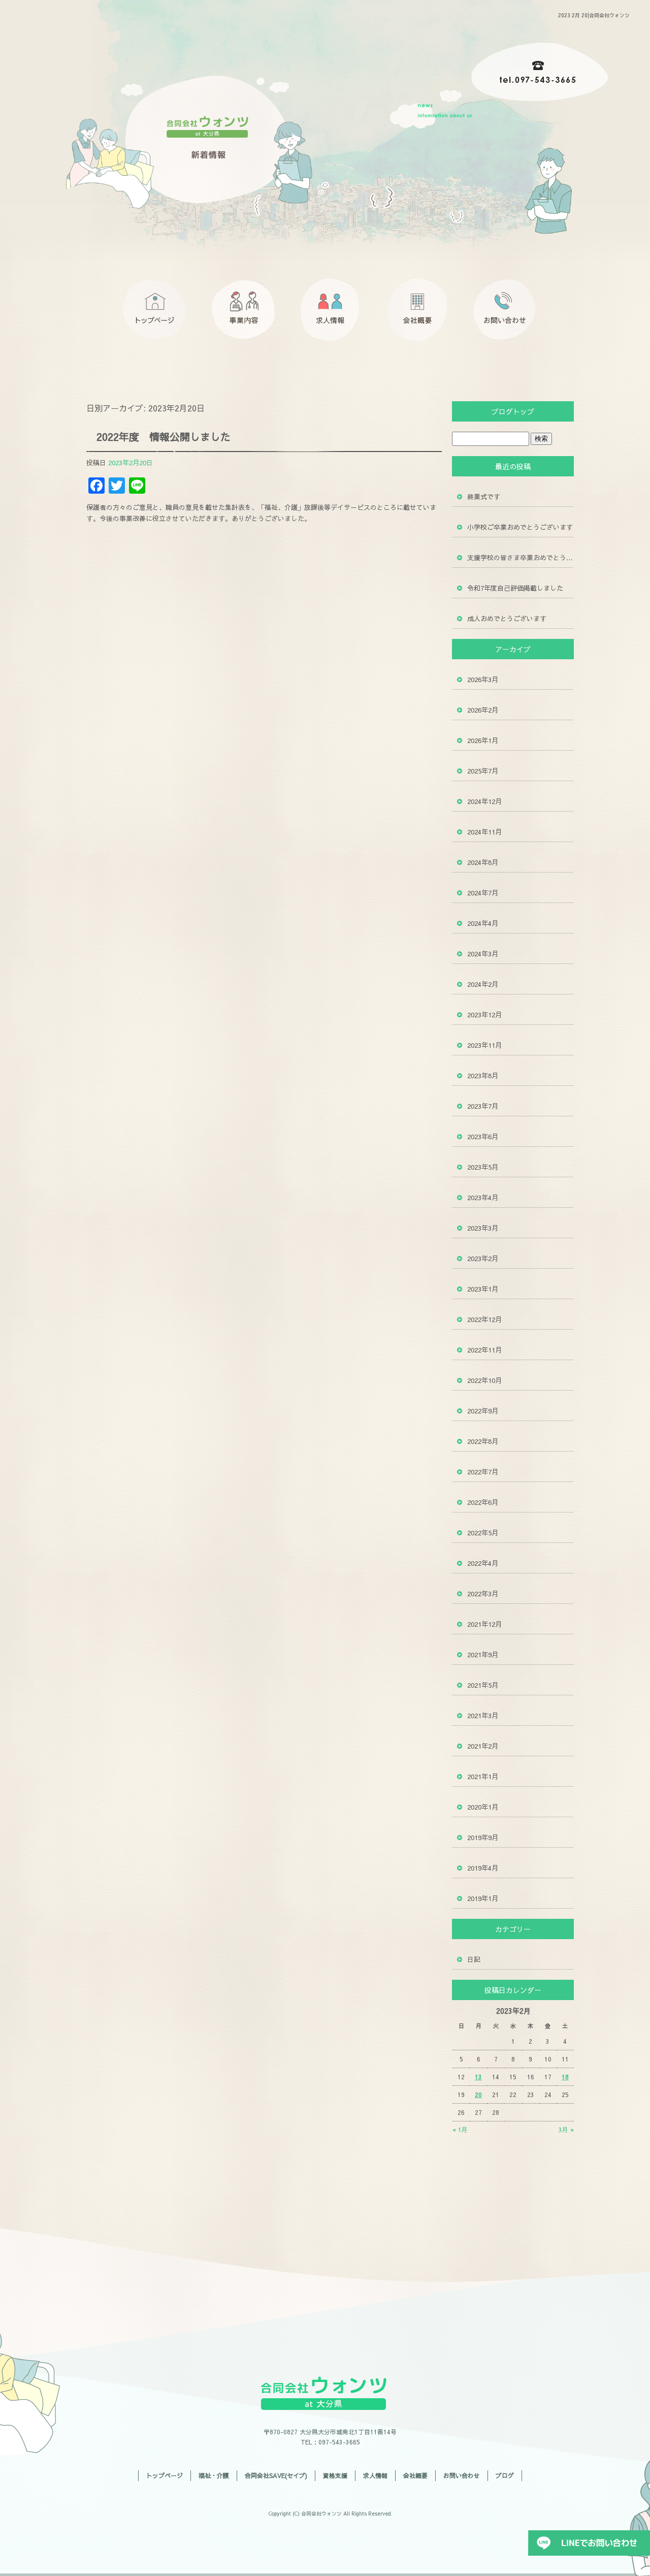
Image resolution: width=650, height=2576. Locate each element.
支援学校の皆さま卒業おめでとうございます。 (521, 558)
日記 (474, 1959)
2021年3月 (483, 1716)
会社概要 (416, 310)
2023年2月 (483, 1259)
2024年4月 (483, 923)
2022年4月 (483, 1563)
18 (565, 2077)
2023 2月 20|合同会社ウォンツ (594, 15)
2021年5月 (483, 1685)
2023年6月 (483, 1137)
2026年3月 (483, 680)
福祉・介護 (214, 2475)
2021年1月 (483, 1777)
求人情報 (330, 310)
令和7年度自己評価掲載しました (515, 588)
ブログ (505, 2475)
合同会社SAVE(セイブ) (276, 2475)
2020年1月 (483, 1807)
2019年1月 (483, 1898)
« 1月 (460, 2130)
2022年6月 (483, 1502)
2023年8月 (483, 1076)
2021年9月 (483, 1655)
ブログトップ (513, 411)
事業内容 (244, 310)
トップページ (157, 310)
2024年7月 (483, 893)
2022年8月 (483, 1441)
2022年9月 (483, 1411)
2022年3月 (483, 1594)
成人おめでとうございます (507, 619)
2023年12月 (484, 1015)
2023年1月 (483, 1289)
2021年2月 (483, 1746)
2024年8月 (483, 862)
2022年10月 (484, 1380)
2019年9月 (483, 1838)
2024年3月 (483, 954)
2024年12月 (484, 801)
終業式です (484, 497)
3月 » (566, 2130)
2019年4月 (483, 1868)
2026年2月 (483, 710)
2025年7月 (483, 771)
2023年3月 (483, 1228)
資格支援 (335, 2475)
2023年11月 (484, 1045)
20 (478, 2095)
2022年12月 (484, 1319)
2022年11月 (484, 1350)
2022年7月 (483, 1472)
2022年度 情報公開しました (164, 437)
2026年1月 (483, 740)
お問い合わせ (503, 310)
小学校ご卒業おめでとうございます (520, 527)
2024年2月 (483, 984)
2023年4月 (483, 1198)
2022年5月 (483, 1533)
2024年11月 (484, 832)
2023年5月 (483, 1167)
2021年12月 (484, 1624)
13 (478, 2077)
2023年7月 (483, 1106)
